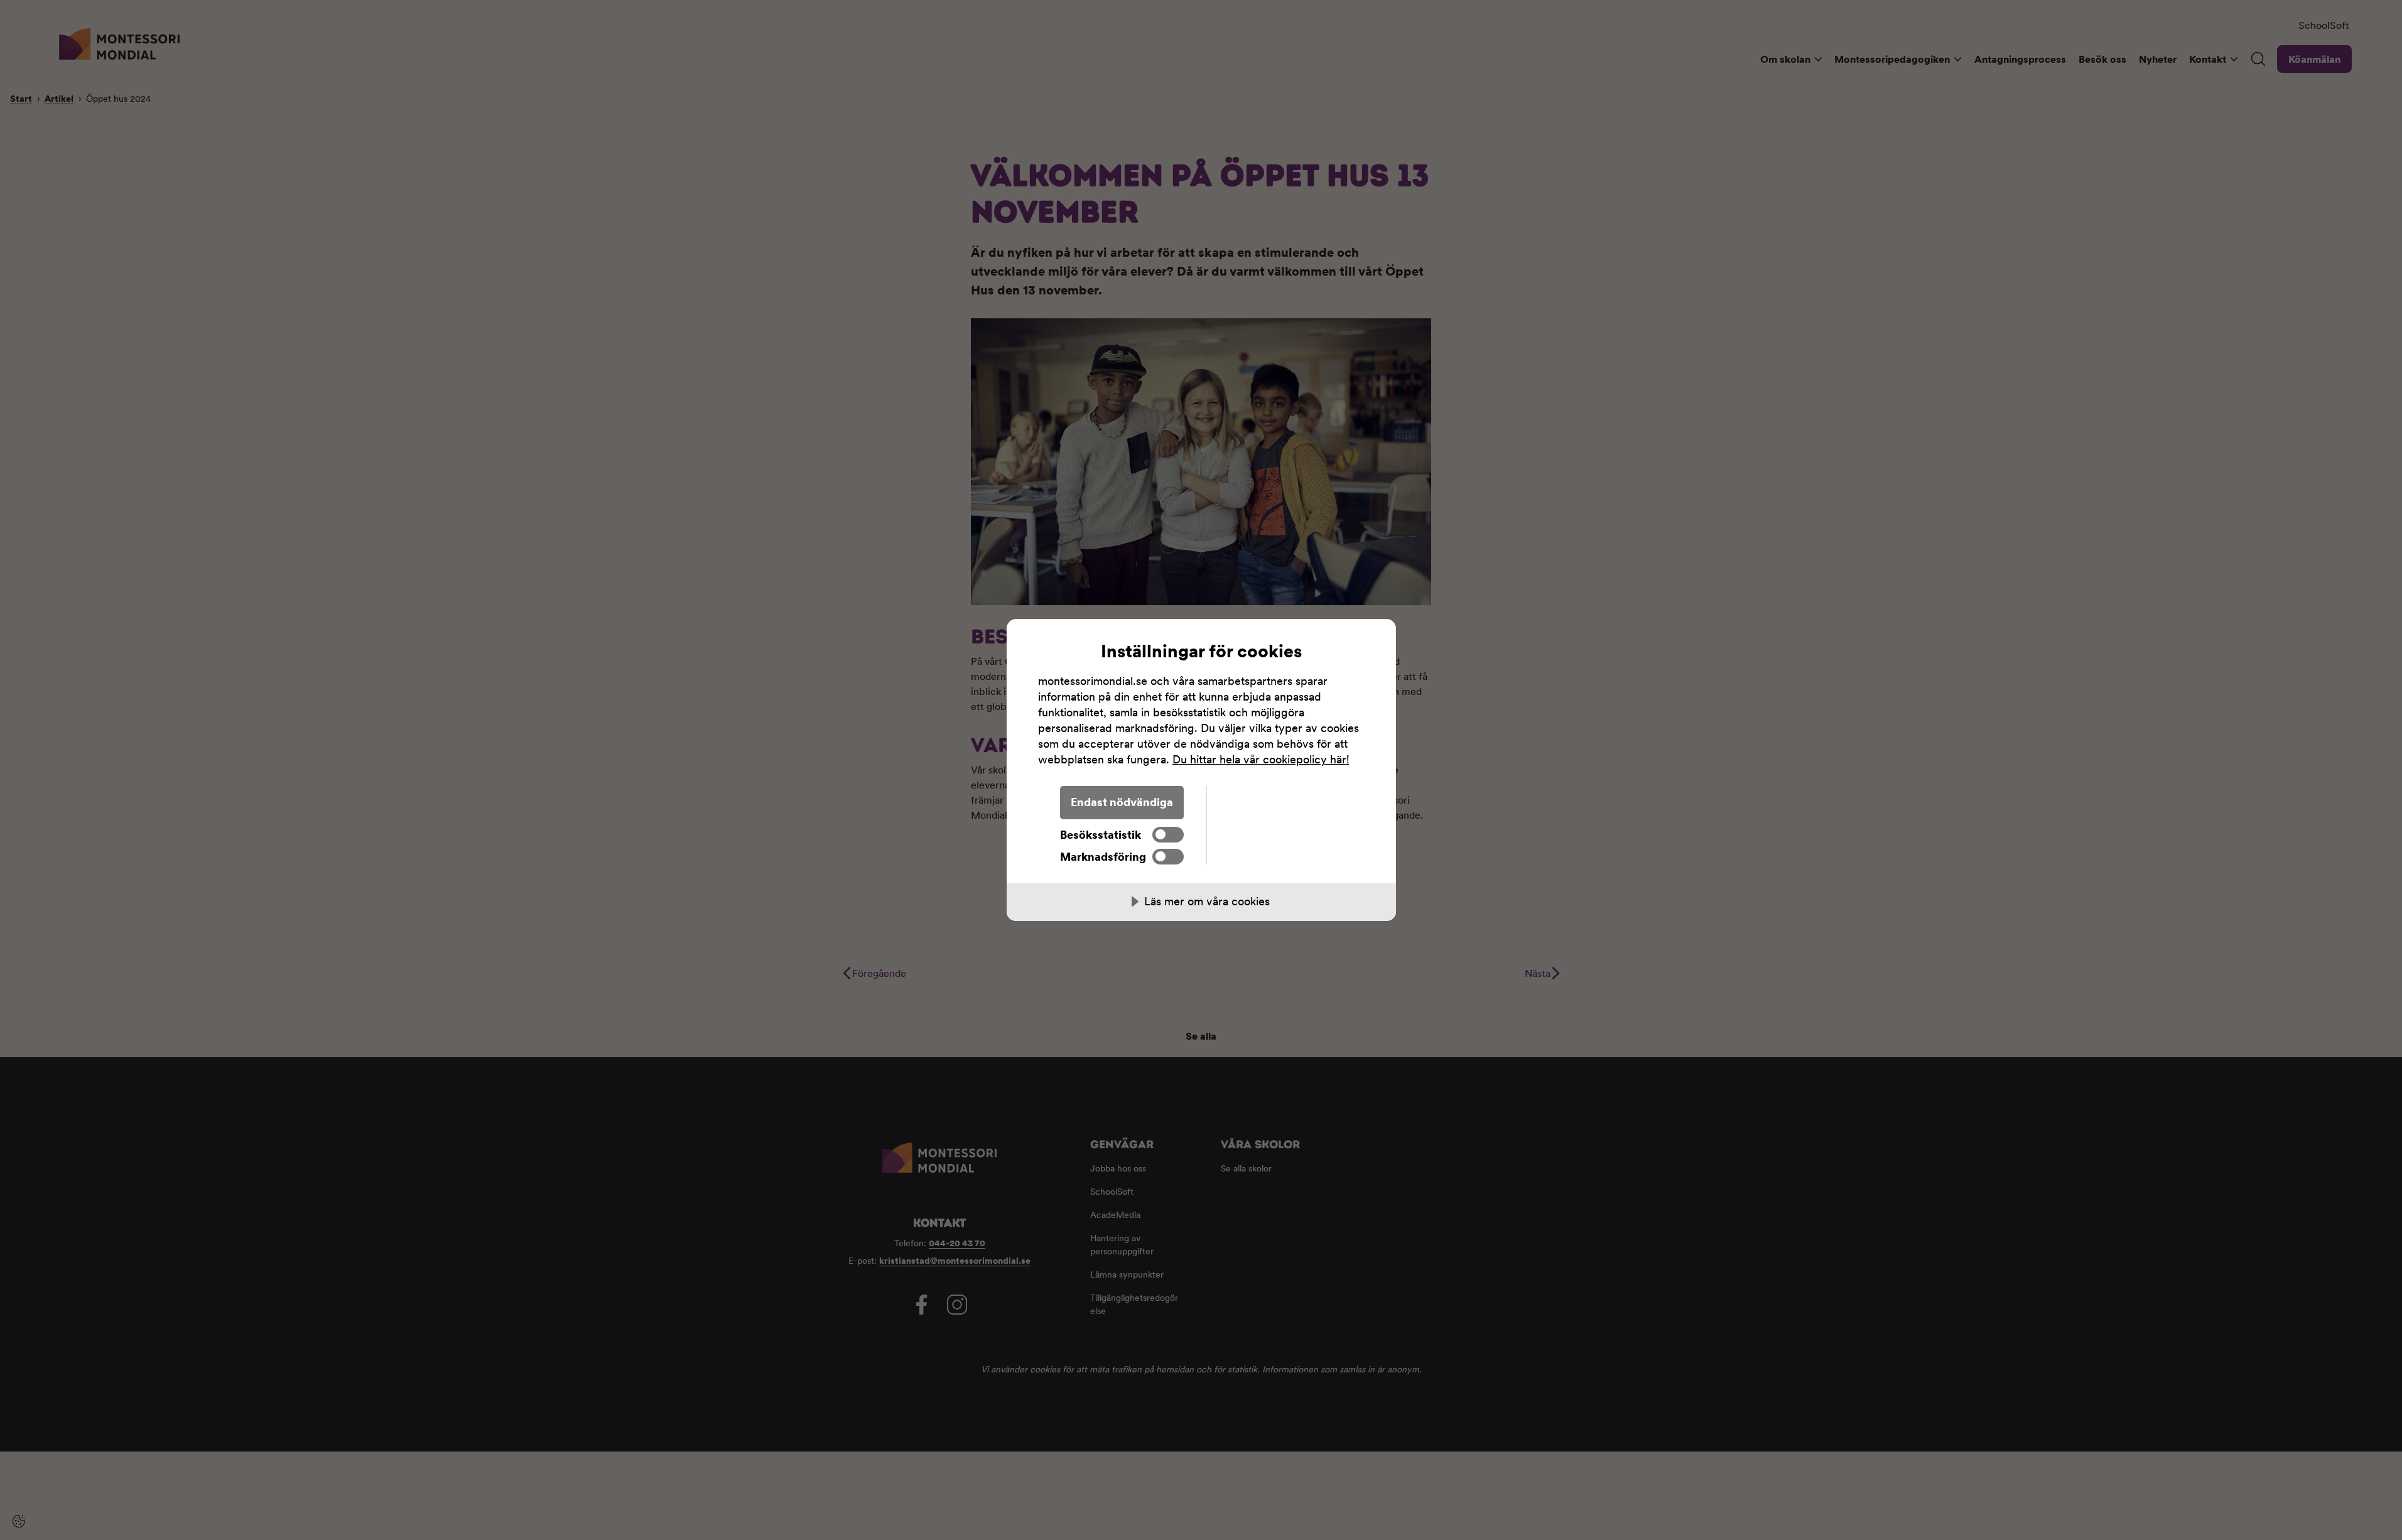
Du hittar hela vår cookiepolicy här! (1261, 759)
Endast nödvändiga (1122, 802)
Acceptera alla (1285, 802)
